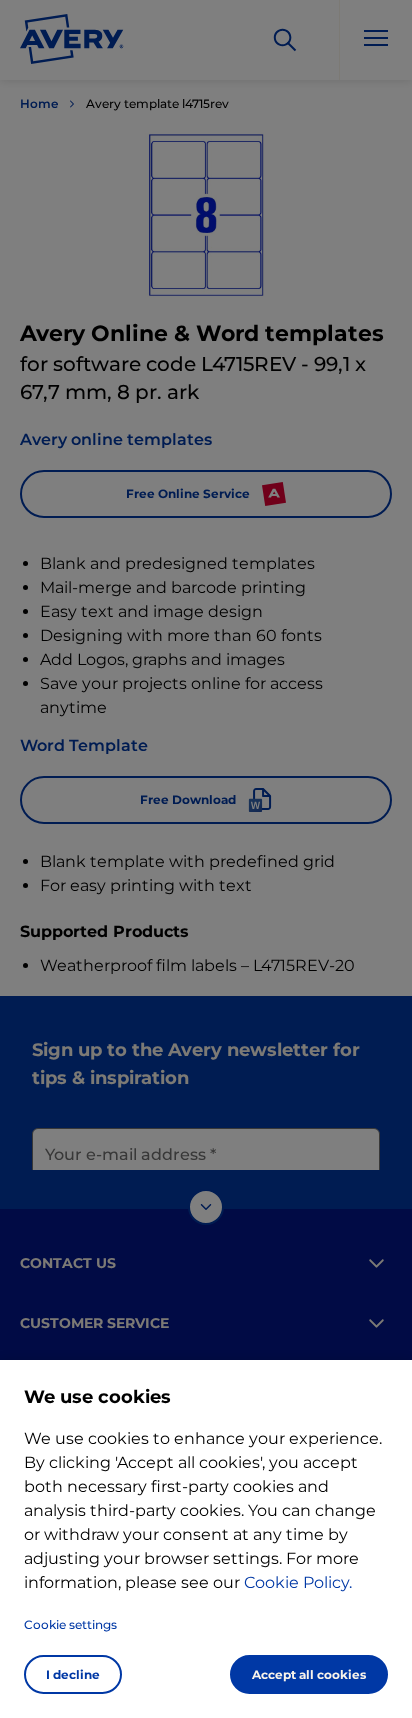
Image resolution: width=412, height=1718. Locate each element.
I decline (73, 1674)
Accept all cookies (309, 1674)
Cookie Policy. (298, 1582)
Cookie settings (70, 1624)
